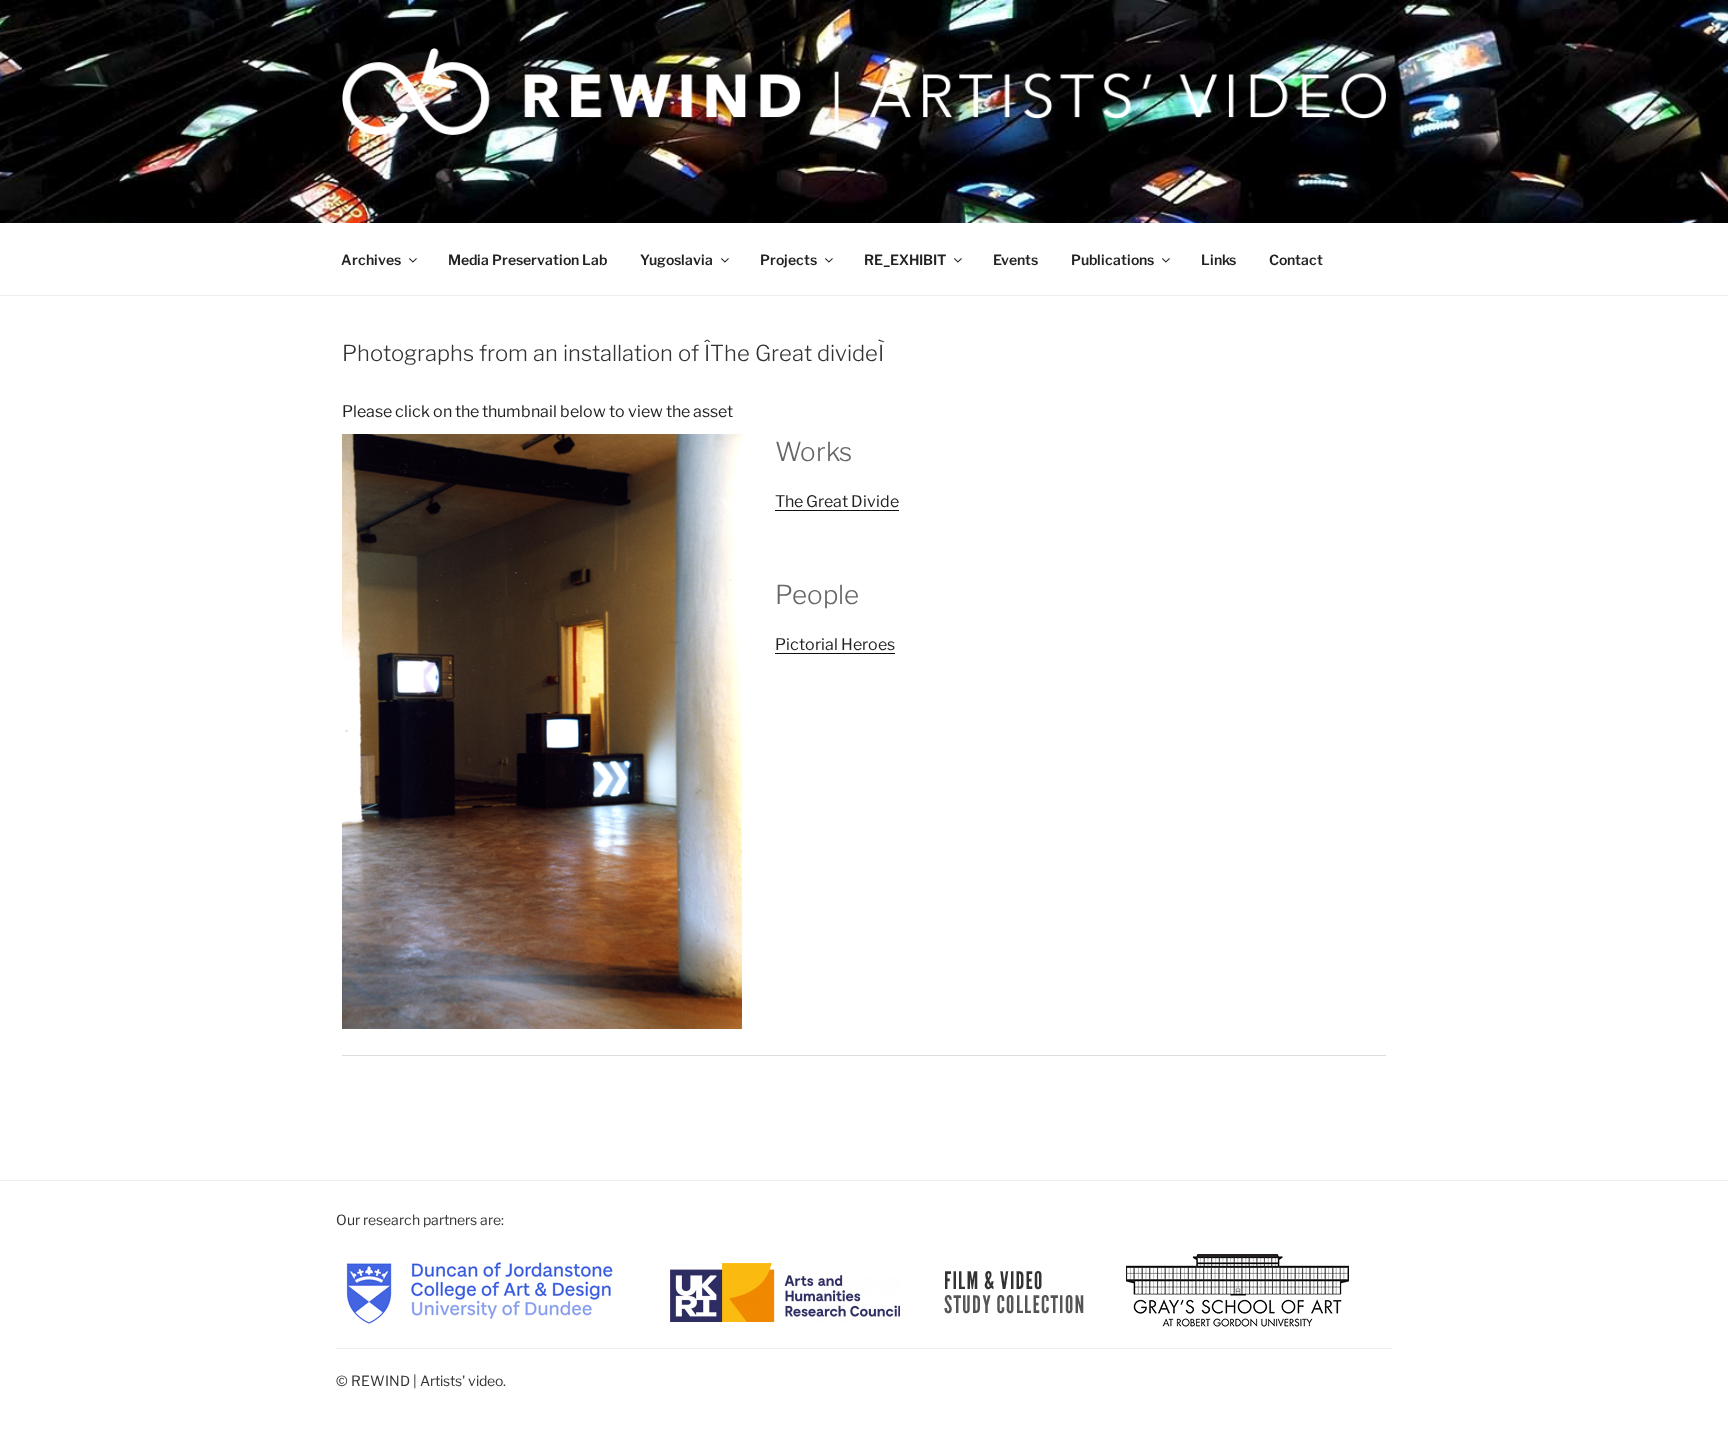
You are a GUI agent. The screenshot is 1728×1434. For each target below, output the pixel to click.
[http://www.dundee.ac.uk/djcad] (479, 1290)
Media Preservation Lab (527, 259)
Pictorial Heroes (835, 644)
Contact (1296, 259)
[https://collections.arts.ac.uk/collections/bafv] (1014, 1290)
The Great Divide (837, 501)
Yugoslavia (676, 259)
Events (1015, 259)
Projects (788, 259)
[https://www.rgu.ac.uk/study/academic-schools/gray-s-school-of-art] (1237, 1290)
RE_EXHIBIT (905, 259)
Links (1218, 259)
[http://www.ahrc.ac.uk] (785, 1290)
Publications (1112, 259)
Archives (371, 259)
